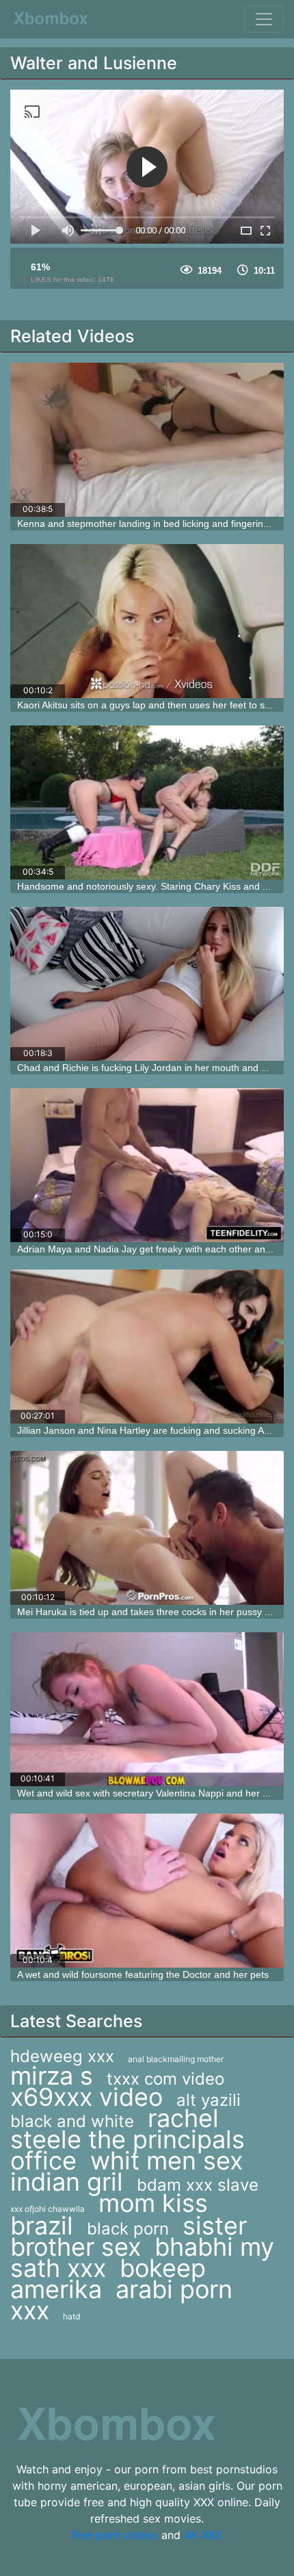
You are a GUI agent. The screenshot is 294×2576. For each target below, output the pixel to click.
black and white (72, 2121)
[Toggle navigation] (264, 19)
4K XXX (203, 2535)
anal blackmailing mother (176, 2059)
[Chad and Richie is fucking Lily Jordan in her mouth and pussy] (147, 984)
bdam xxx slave (198, 2185)
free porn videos (115, 2535)
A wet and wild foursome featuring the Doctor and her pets (143, 1974)
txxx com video (165, 2079)
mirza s (52, 2076)
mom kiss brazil (109, 2214)
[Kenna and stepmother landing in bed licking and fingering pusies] (147, 440)
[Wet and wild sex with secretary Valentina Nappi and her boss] (147, 1709)
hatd (71, 2316)
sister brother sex (129, 2236)
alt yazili (209, 2100)
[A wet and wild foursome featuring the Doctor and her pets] (147, 1891)
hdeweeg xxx (62, 2056)
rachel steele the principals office (128, 2139)
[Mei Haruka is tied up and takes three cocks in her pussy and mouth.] (147, 1528)
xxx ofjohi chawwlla (48, 2209)
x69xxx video (86, 2097)
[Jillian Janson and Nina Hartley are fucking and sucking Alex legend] (147, 1347)
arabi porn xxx (121, 2300)
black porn (128, 2229)
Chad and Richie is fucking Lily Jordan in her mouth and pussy (152, 1068)
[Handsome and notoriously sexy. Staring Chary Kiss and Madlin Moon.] (147, 802)
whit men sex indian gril (126, 2171)
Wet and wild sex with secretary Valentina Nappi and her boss (150, 1793)
